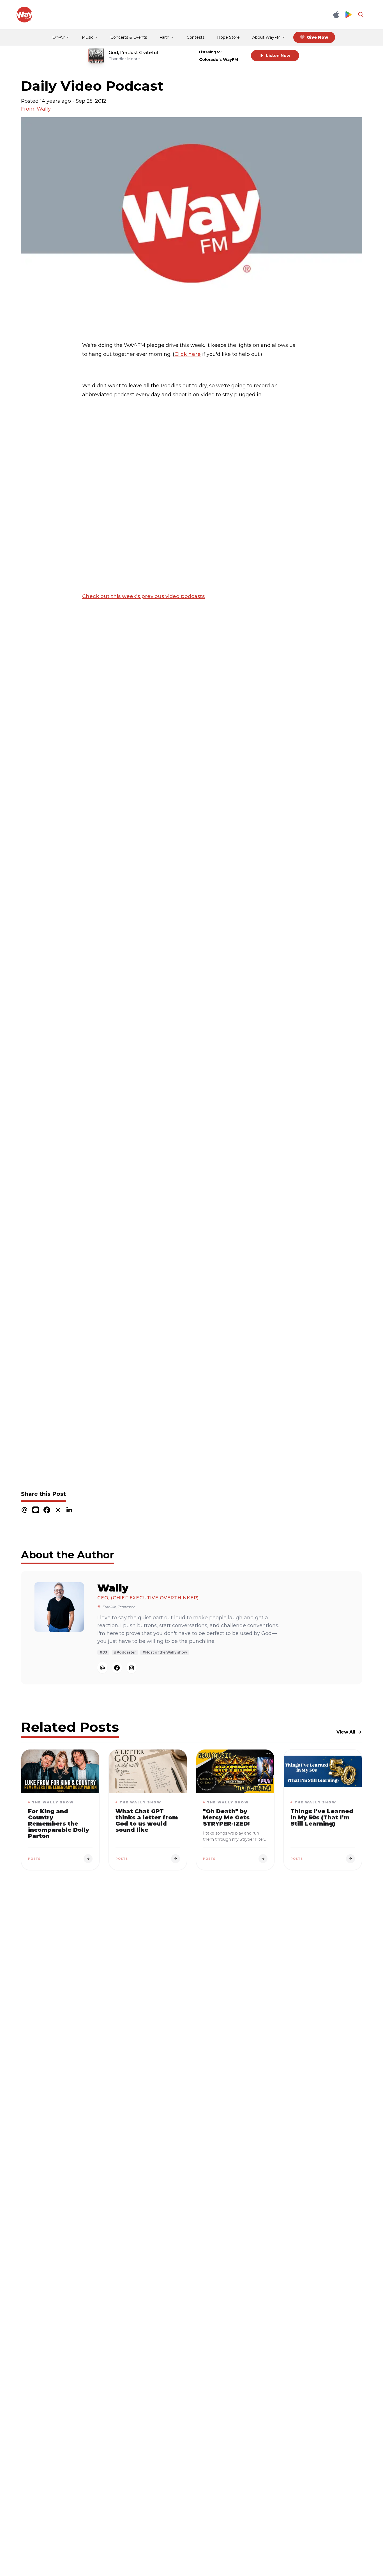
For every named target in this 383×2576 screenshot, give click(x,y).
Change (235, 52)
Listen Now (278, 56)
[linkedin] (69, 1510)
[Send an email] (102, 1668)
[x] (58, 1510)
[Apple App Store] (336, 15)
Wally (113, 1588)
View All (346, 1732)
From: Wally (36, 109)
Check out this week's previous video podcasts (143, 596)
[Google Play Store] (349, 15)
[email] (24, 1510)
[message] (36, 1510)
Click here (188, 354)
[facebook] (47, 1510)
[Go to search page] (361, 15)
